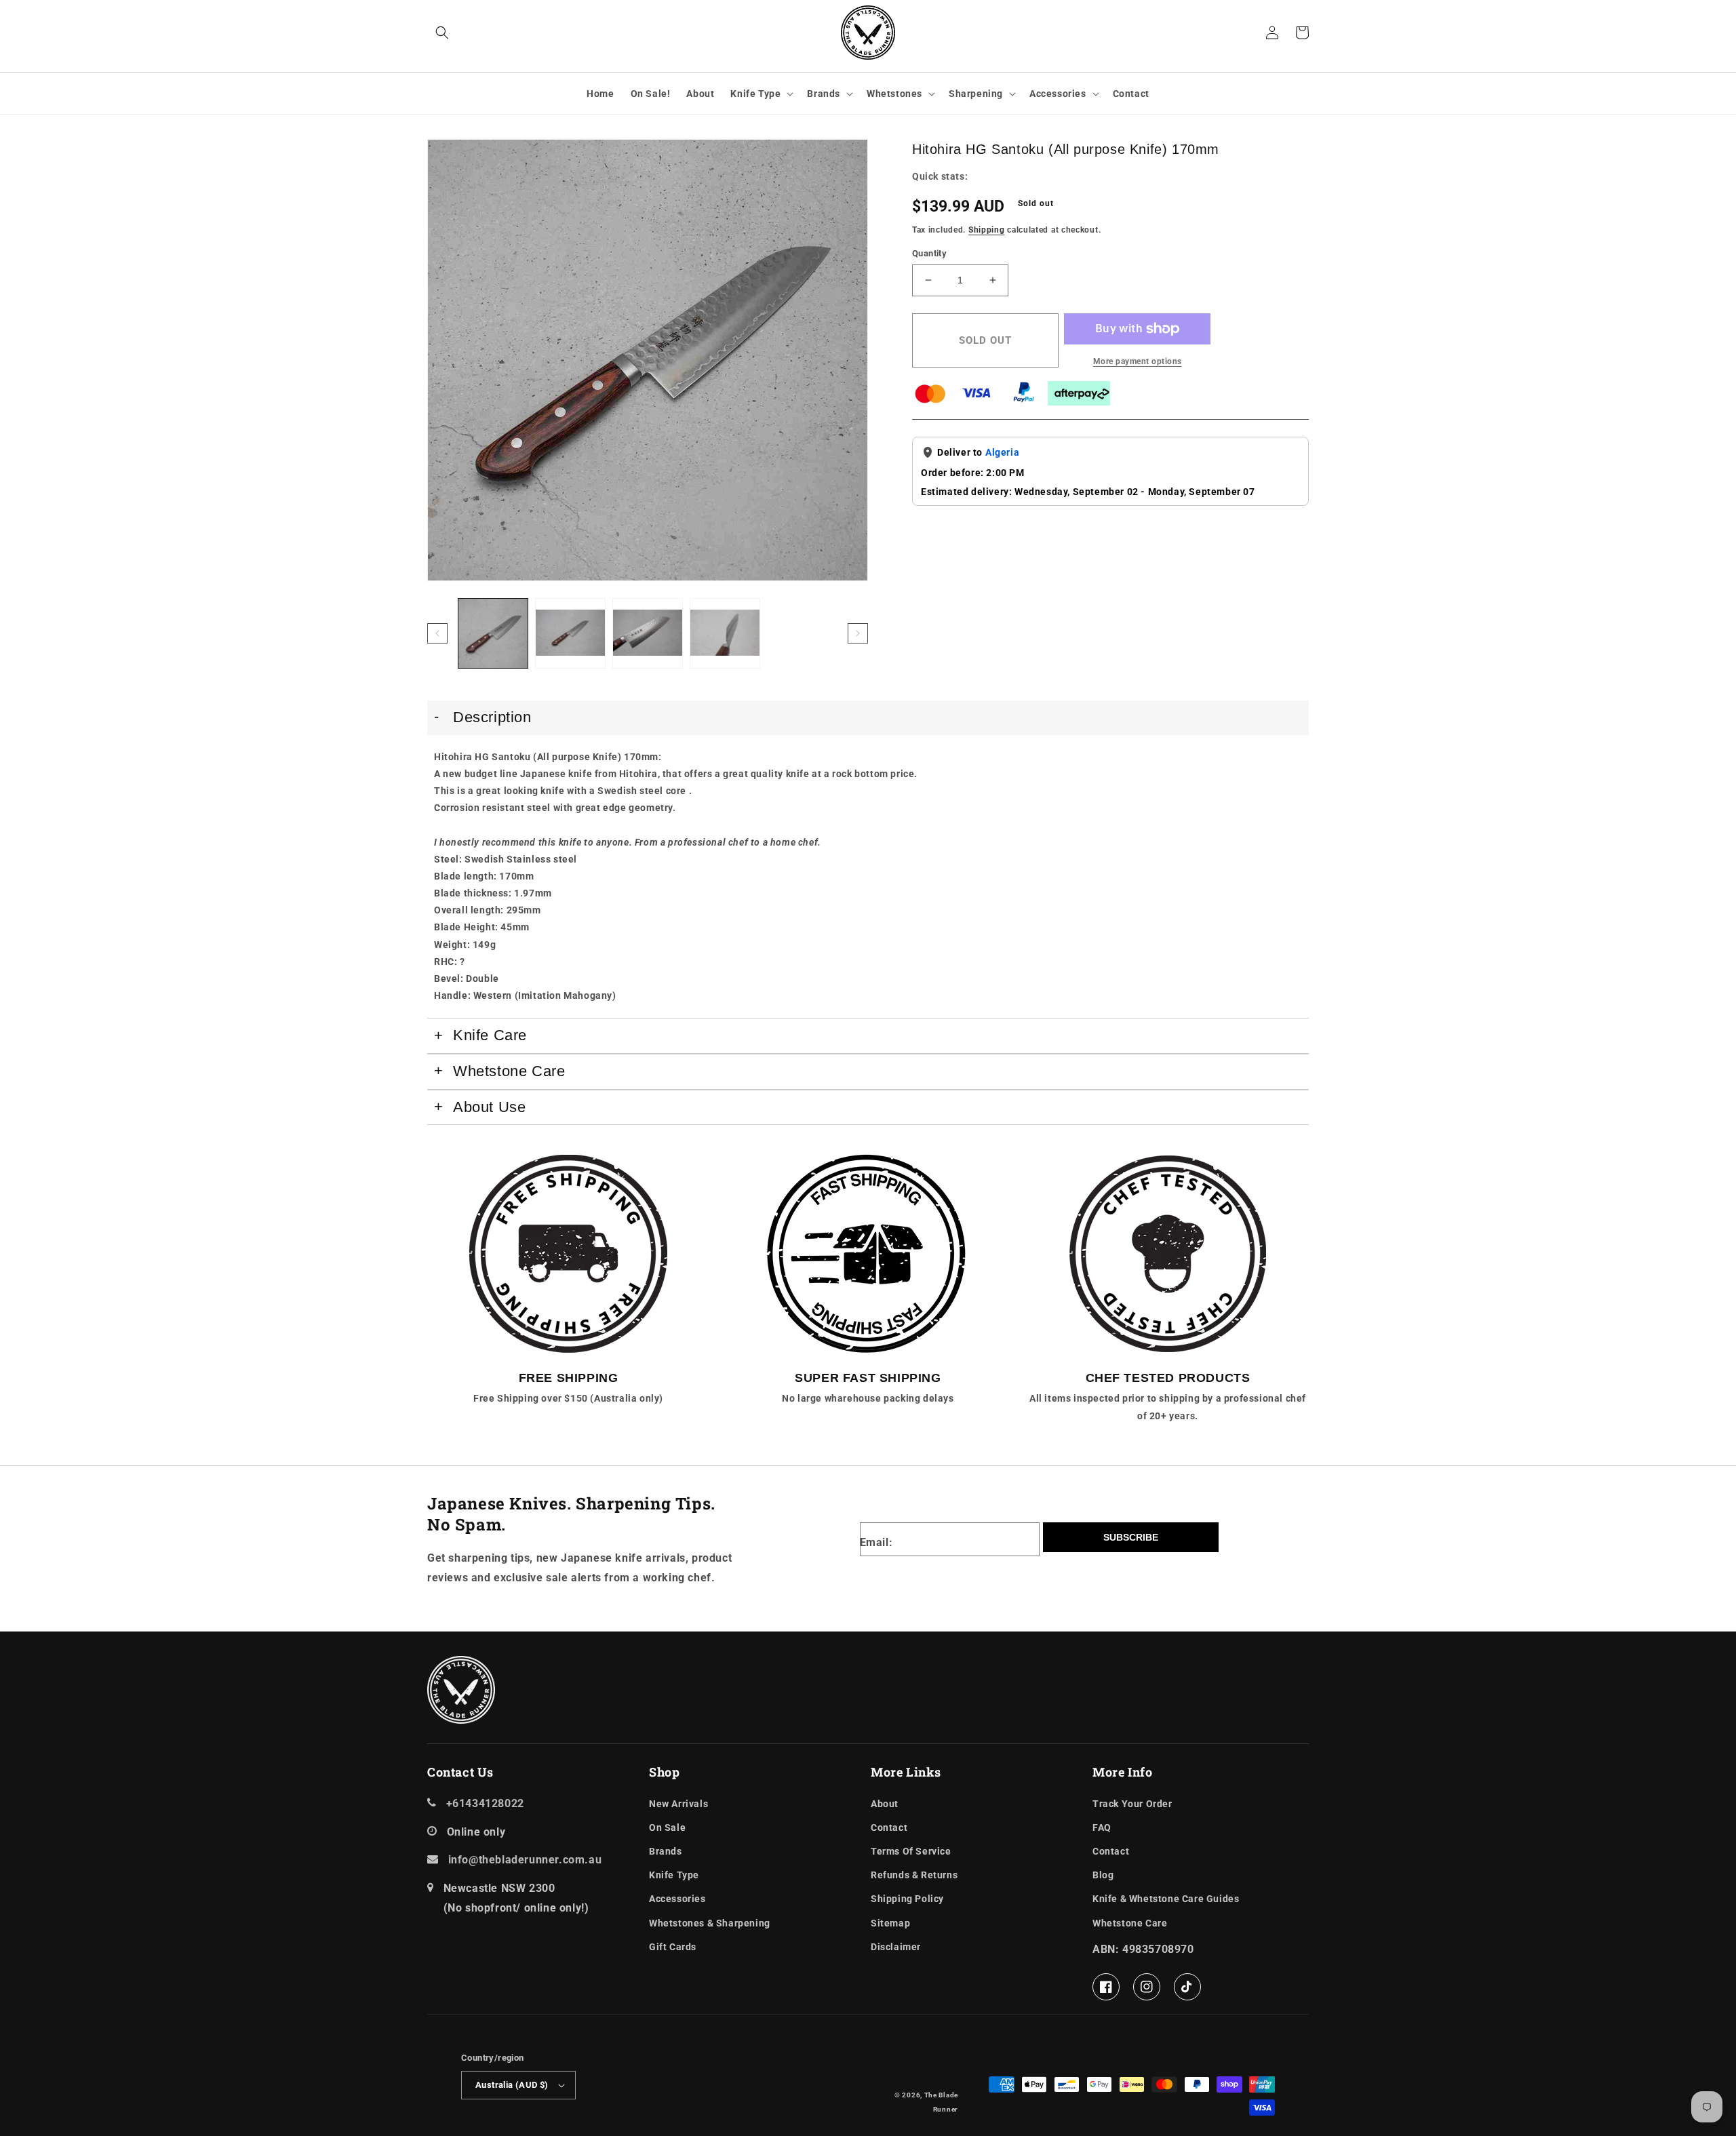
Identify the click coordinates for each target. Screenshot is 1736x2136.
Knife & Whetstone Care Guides (1166, 1899)
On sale (667, 1827)
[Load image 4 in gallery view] (725, 633)
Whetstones (894, 94)
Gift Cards (673, 1947)
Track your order (1132, 1804)
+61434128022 (485, 1803)
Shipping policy (907, 1899)
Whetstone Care (1130, 1923)
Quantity (929, 253)
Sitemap (890, 1923)
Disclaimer (896, 1947)
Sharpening (976, 94)
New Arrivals (678, 1804)
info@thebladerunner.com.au (525, 1860)
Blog (1103, 1875)
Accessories (1058, 94)
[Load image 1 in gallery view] (493, 633)
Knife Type (755, 94)
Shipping (987, 230)
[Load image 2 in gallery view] (570, 633)
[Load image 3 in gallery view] (648, 633)
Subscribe (1131, 1537)
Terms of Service (911, 1851)
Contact (889, 1827)
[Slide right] (858, 633)
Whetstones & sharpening (710, 1923)
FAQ (1102, 1827)
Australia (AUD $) (512, 2085)
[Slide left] (437, 633)
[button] (442, 33)
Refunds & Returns (914, 1875)
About (885, 1804)
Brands (824, 94)
